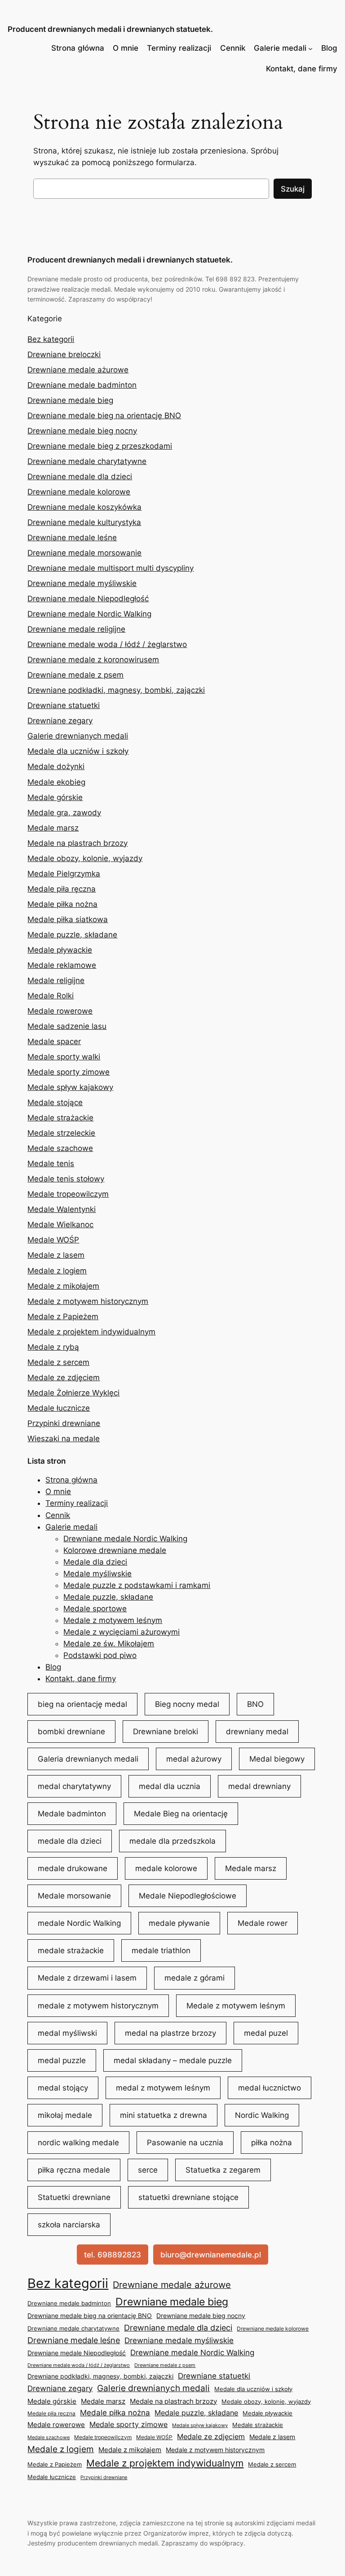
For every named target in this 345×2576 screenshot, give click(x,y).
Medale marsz (53, 828)
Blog (329, 48)
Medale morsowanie (74, 1896)
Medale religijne (56, 980)
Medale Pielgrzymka (64, 874)
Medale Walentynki (62, 1209)
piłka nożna (272, 2143)
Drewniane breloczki (64, 354)
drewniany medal (257, 1732)
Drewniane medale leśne (72, 538)
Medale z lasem (56, 1255)
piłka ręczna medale (74, 2170)
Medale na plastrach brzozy (77, 843)
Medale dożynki (56, 766)
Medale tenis (51, 1163)
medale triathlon (161, 1951)
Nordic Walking (262, 2115)
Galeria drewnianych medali (88, 1759)
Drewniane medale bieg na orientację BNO (104, 415)
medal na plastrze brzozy (170, 2033)
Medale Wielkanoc (60, 1225)
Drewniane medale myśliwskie (82, 583)
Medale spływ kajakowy (70, 1087)
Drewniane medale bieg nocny (82, 431)
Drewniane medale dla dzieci (80, 477)
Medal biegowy (277, 1759)
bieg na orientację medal (82, 1704)
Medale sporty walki (64, 1057)
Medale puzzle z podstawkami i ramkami (137, 1585)
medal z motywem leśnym (163, 2088)
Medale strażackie (60, 1118)
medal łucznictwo (270, 2088)
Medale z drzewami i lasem (87, 1978)
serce (148, 2170)
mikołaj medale (65, 2115)
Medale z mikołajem (63, 1286)
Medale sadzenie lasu (67, 1026)
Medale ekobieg (56, 782)
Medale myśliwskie (97, 1574)
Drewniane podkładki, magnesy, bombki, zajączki (116, 690)
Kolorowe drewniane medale (115, 1550)
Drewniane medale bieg (70, 400)
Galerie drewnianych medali (78, 736)
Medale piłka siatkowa (68, 919)
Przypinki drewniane (64, 1423)
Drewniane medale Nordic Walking (89, 614)
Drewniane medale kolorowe (79, 492)
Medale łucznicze (59, 1408)
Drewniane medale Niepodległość (88, 599)
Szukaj (293, 189)
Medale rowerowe (60, 1011)
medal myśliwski (67, 2033)
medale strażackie (71, 1951)
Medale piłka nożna (62, 904)
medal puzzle (62, 2060)
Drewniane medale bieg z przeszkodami (100, 446)
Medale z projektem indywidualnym (91, 1332)
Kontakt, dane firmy (302, 69)
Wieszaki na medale (64, 1439)
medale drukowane (73, 1868)
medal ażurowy (194, 1759)
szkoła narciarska (69, 2225)
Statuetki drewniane (74, 2197)
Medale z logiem (57, 1271)
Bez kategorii (51, 339)
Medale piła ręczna (62, 889)
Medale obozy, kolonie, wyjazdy (85, 858)
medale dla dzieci (70, 1841)
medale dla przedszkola (172, 1841)
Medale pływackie (60, 950)
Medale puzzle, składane (72, 935)
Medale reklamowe (62, 965)
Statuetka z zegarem (223, 2170)
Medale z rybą (53, 1347)
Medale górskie (55, 797)
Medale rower (263, 1923)
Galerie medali (280, 48)
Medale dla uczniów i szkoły (78, 751)
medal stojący (63, 2088)
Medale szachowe (60, 1148)
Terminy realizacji (179, 48)
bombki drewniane (71, 1732)
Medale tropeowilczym (68, 1194)
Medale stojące (55, 1102)
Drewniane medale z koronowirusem (93, 660)
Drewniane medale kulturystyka (84, 522)
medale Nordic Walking (79, 1923)
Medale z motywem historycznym (88, 1301)
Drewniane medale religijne (76, 629)
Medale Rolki (51, 996)
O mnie (126, 48)
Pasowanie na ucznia (185, 2143)
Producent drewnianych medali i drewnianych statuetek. (110, 29)
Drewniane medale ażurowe (78, 370)
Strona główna (78, 48)
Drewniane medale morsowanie (84, 553)
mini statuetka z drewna (164, 2115)
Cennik (233, 48)
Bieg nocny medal (187, 1704)
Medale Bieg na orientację (181, 1814)
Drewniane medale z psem (75, 675)
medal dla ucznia (170, 1786)
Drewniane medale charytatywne (87, 461)
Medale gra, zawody (64, 813)
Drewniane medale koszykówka (84, 507)
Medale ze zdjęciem (64, 1378)
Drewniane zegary (60, 721)
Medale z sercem (58, 1362)
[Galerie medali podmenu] (310, 48)
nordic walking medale (78, 2143)
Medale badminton (72, 1814)
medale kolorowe (166, 1868)
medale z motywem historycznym (98, 2006)
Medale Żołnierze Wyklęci (73, 1393)
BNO (255, 1704)
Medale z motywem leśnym (113, 1620)
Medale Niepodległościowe (188, 1896)
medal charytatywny (74, 1786)
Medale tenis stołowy (66, 1179)
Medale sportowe (95, 1609)
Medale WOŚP (53, 1240)
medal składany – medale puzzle (173, 2060)
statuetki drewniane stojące (188, 2197)
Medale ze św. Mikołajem (109, 1644)
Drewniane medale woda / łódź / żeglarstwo (107, 644)
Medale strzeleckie (61, 1133)
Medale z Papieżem (63, 1316)
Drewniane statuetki (64, 705)
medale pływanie (179, 1923)
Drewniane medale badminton (82, 385)
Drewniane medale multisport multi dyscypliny (111, 568)
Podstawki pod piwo (100, 1655)
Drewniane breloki (166, 1732)
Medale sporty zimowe (69, 1072)
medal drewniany (259, 1786)
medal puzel (266, 2033)
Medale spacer (54, 1041)
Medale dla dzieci (95, 1562)
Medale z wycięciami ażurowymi (122, 1632)
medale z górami (195, 1978)
